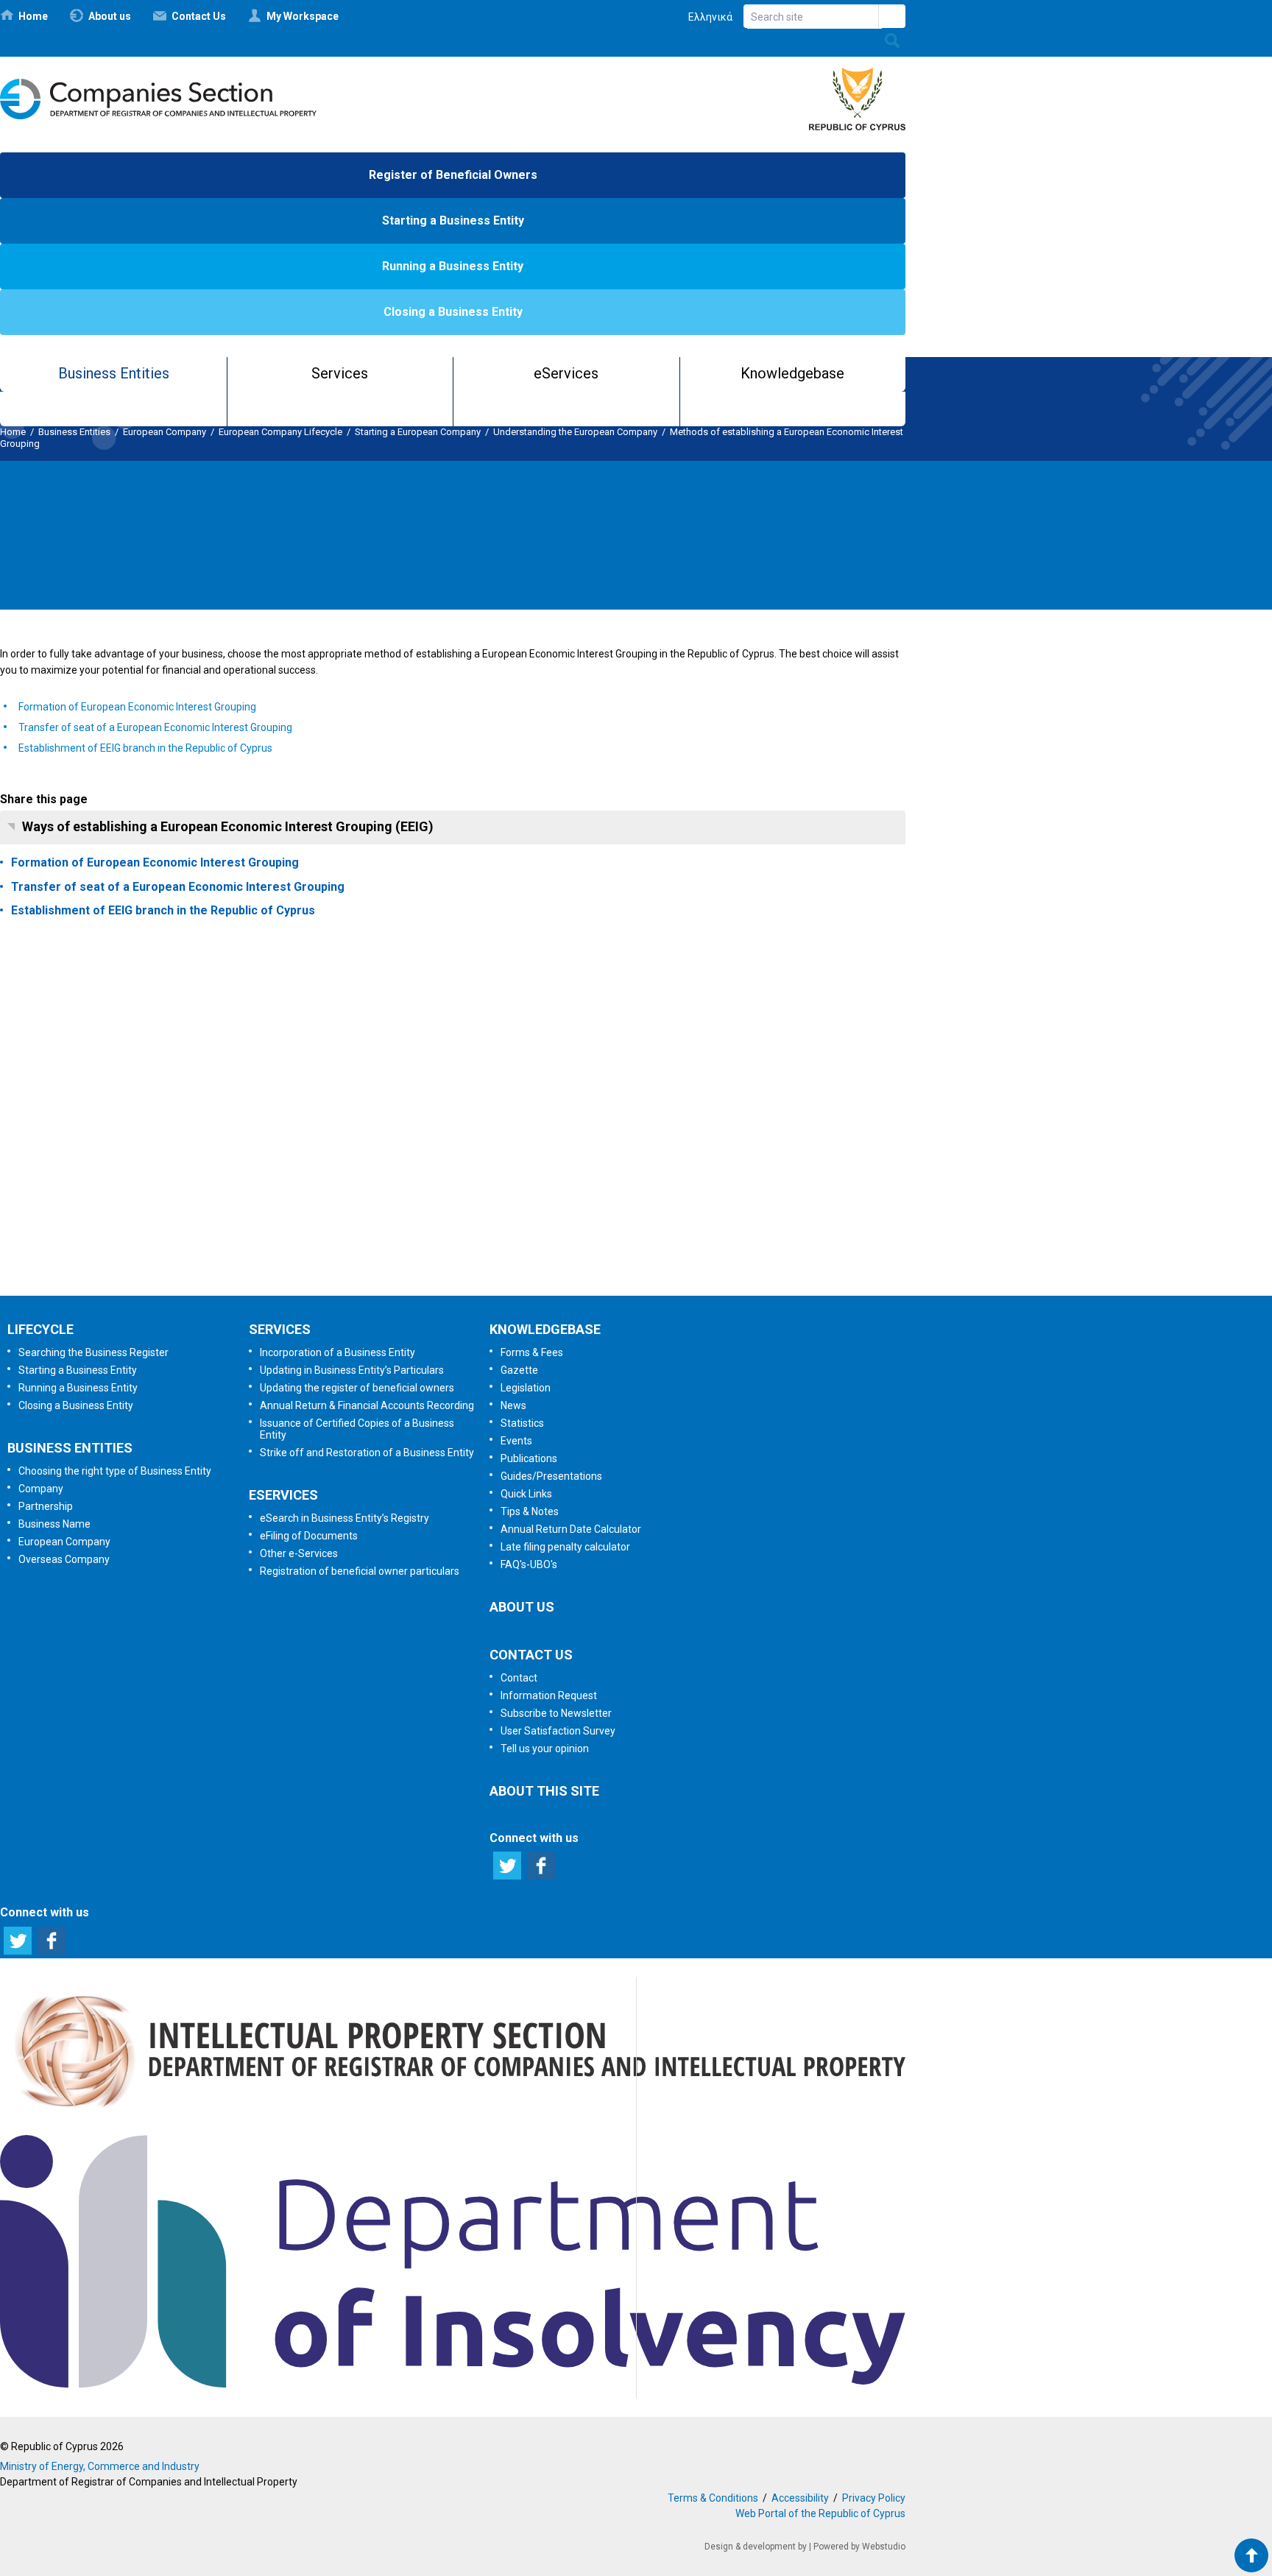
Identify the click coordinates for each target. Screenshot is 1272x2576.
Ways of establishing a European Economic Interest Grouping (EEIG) (228, 826)
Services (340, 373)
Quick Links (526, 1494)
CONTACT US (531, 1655)
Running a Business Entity (453, 266)
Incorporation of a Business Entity (338, 1352)
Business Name (54, 1524)
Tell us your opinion (475, 1257)
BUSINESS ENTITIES (70, 1448)
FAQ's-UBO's (529, 1564)
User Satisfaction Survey (466, 1179)
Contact (519, 1678)
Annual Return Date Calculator (571, 1529)
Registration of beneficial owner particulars (360, 1571)
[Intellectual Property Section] (453, 2113)
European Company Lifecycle (280, 432)
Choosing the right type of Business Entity (115, 1471)
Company (41, 1489)
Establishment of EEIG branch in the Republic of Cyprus (145, 748)
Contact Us (199, 16)
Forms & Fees (532, 1352)
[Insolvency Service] (453, 2384)
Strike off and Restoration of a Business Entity (367, 1453)
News (513, 1405)
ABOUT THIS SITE (544, 1791)
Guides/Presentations (551, 1476)
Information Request (449, 1025)
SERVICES (280, 1329)
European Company (165, 432)
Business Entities (114, 373)
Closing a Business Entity (453, 312)
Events (516, 1441)
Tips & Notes (530, 1511)
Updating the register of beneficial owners (357, 1388)
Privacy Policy (874, 2498)
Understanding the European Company (575, 432)
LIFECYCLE (40, 1329)
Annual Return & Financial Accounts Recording (367, 1405)
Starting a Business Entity (453, 220)
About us (110, 16)
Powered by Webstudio (859, 2547)
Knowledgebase (792, 373)
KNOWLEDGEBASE (545, 1329)
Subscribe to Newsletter (452, 1102)
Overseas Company (64, 1559)
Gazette (519, 1370)
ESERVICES (283, 1495)
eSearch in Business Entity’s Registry (344, 1518)
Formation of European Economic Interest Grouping (137, 707)
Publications (529, 1458)
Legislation (526, 1388)
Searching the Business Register (93, 1352)
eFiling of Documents (309, 1536)
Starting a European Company (418, 432)
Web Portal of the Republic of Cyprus (820, 2513)
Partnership (46, 1506)
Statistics (522, 1423)
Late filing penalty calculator (565, 1547)
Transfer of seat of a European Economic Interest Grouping (155, 727)
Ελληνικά (710, 17)
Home (13, 432)
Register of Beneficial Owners (453, 175)
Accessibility (800, 2498)
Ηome (33, 16)
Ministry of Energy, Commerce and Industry (100, 2466)
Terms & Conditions (713, 2498)
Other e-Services (299, 1553)
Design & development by (756, 2547)
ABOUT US (522, 1607)
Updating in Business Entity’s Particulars (352, 1370)
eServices (566, 373)
